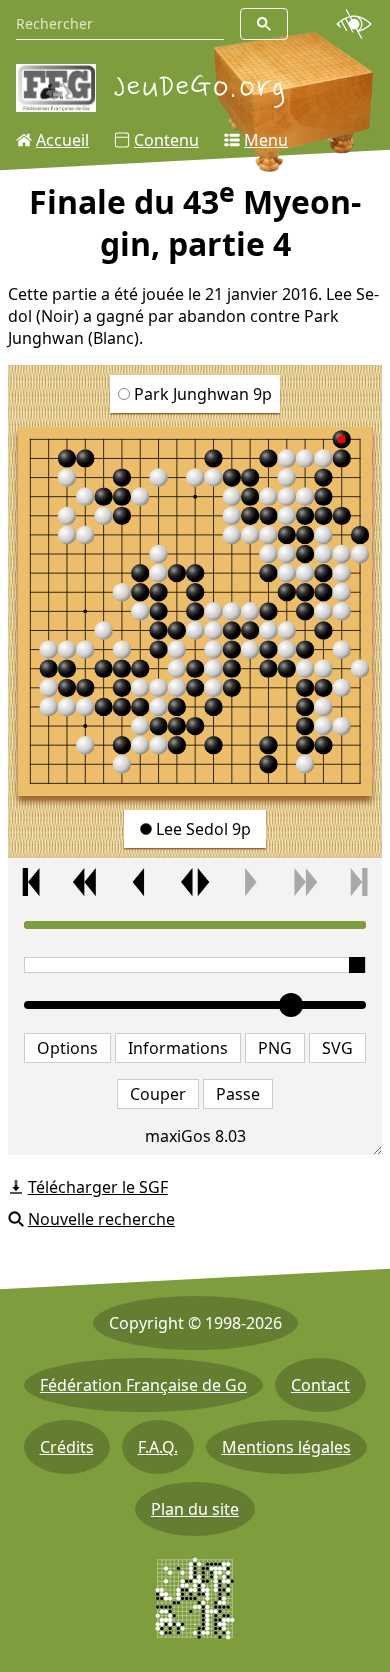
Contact (320, 1385)
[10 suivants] (304, 881)
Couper (158, 1094)
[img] (195, 611)
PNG (275, 1048)
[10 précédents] (85, 881)
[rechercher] (264, 24)
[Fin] (358, 881)
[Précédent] (140, 881)
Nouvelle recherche (101, 1219)
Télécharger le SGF (98, 1187)
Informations (178, 1048)
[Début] (31, 881)
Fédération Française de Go (143, 1385)
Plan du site (195, 1509)
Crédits (67, 1447)
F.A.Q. (158, 1447)
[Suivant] (249, 881)
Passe (238, 1094)
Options (67, 1048)
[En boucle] (194, 881)
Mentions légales (286, 1447)
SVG (337, 1048)
